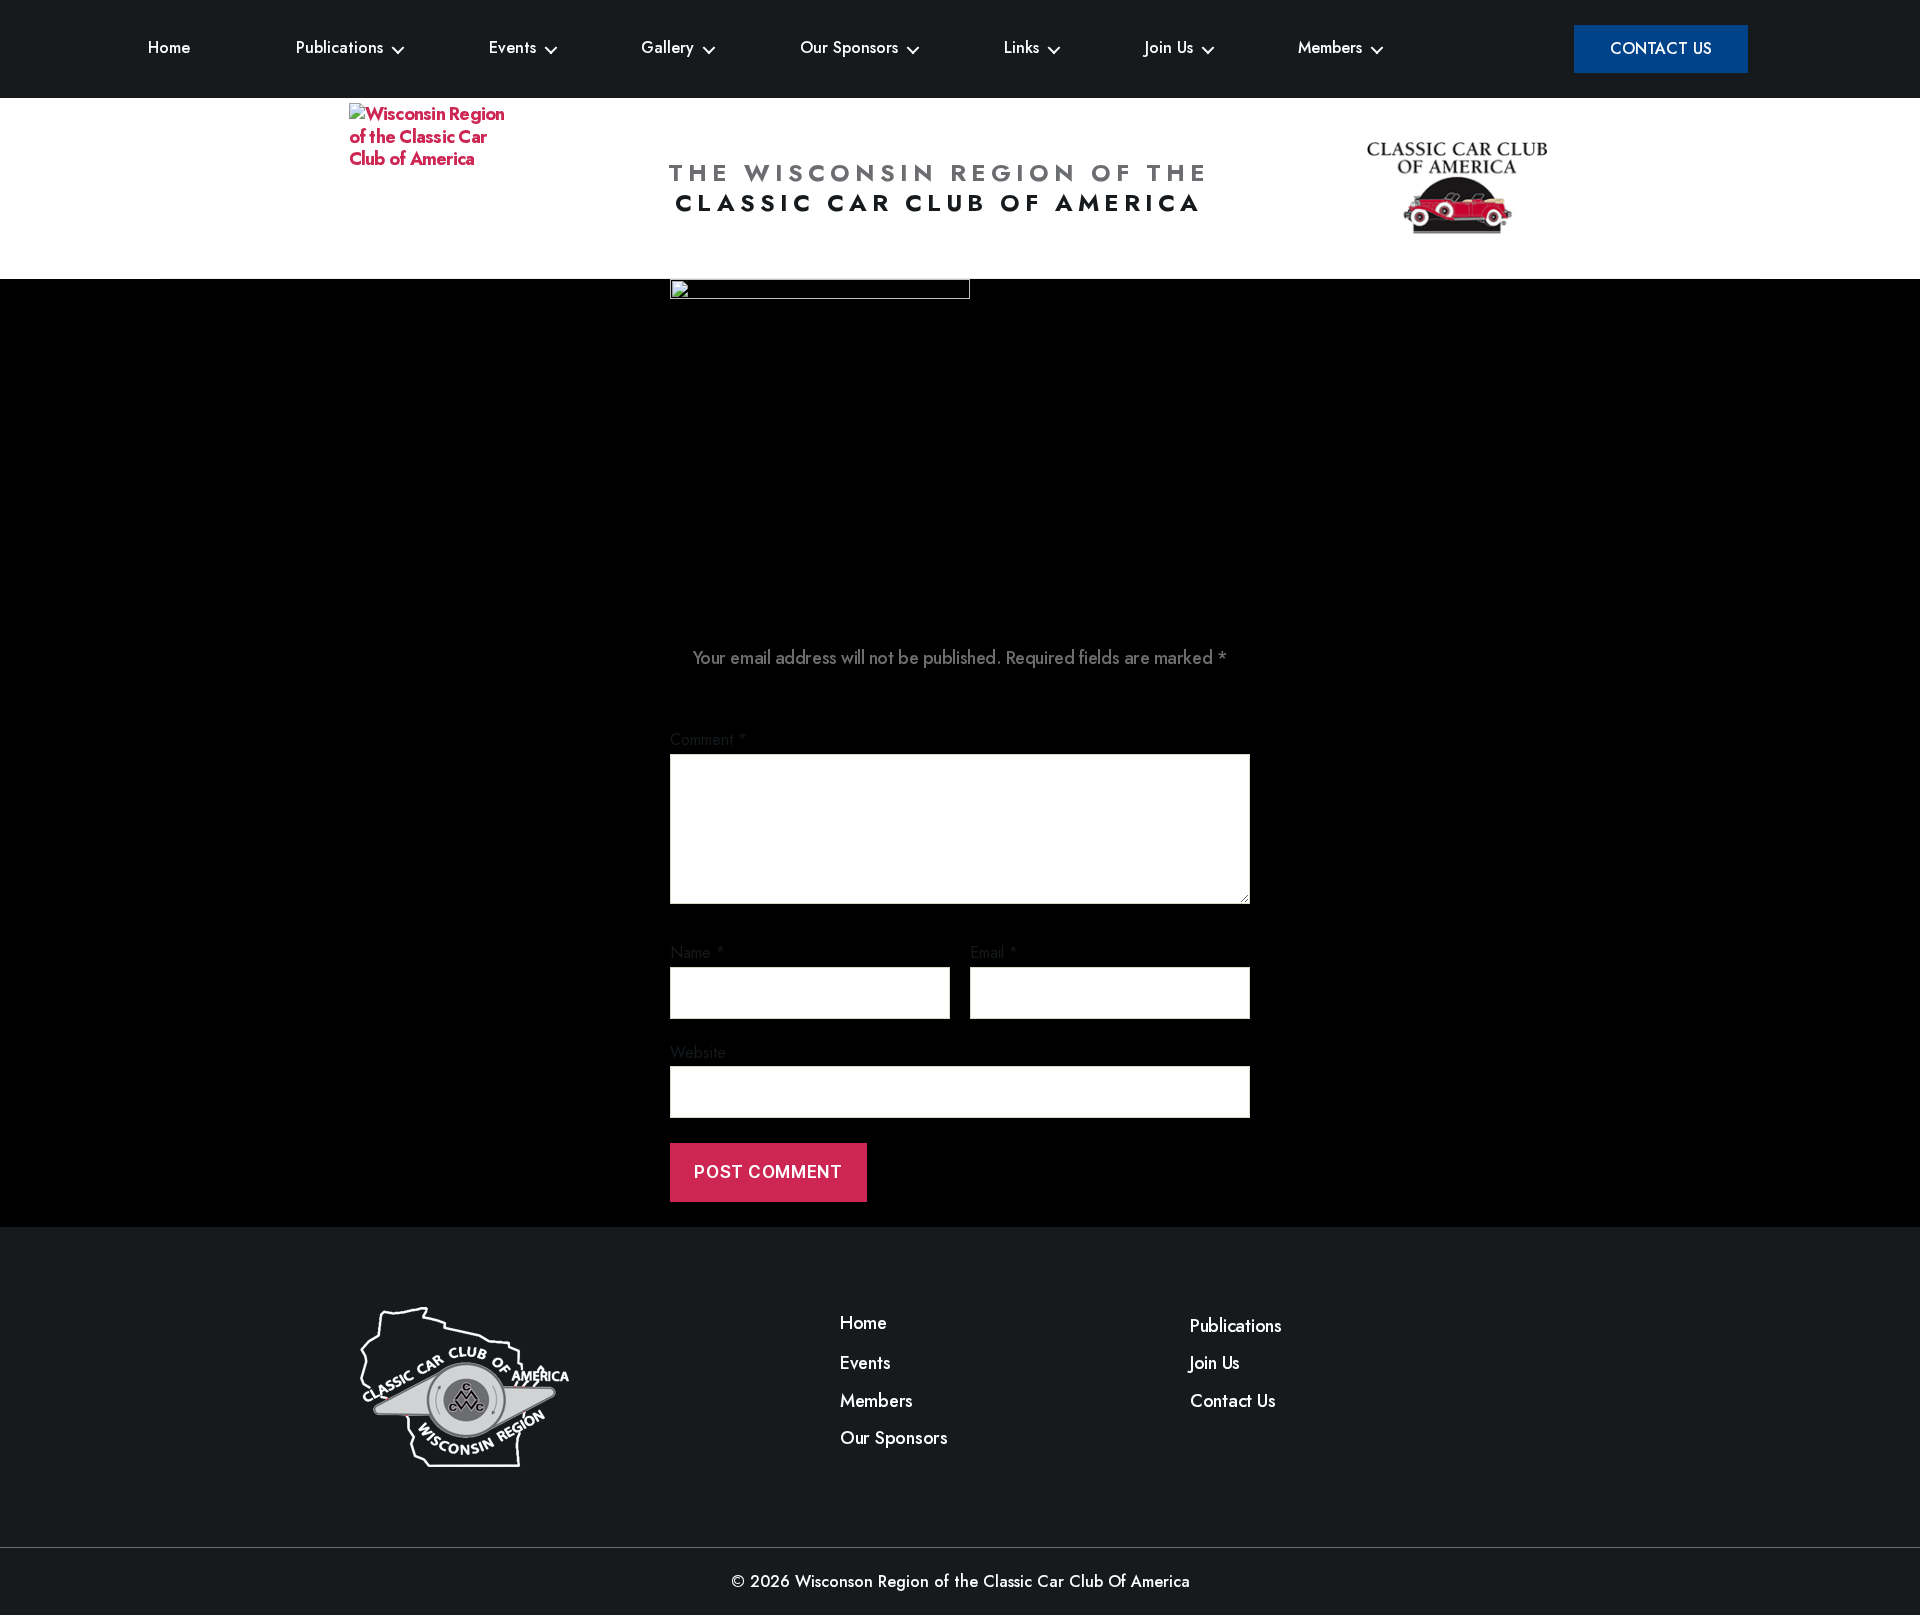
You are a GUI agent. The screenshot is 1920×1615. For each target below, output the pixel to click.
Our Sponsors (849, 47)
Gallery (667, 47)
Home (169, 47)
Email (994, 953)
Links (1021, 47)
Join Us (1169, 47)
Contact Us (1661, 48)
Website (698, 1051)
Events (512, 47)
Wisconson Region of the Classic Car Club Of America (992, 1581)
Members (1330, 47)
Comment (708, 740)
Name (697, 953)
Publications (339, 47)
